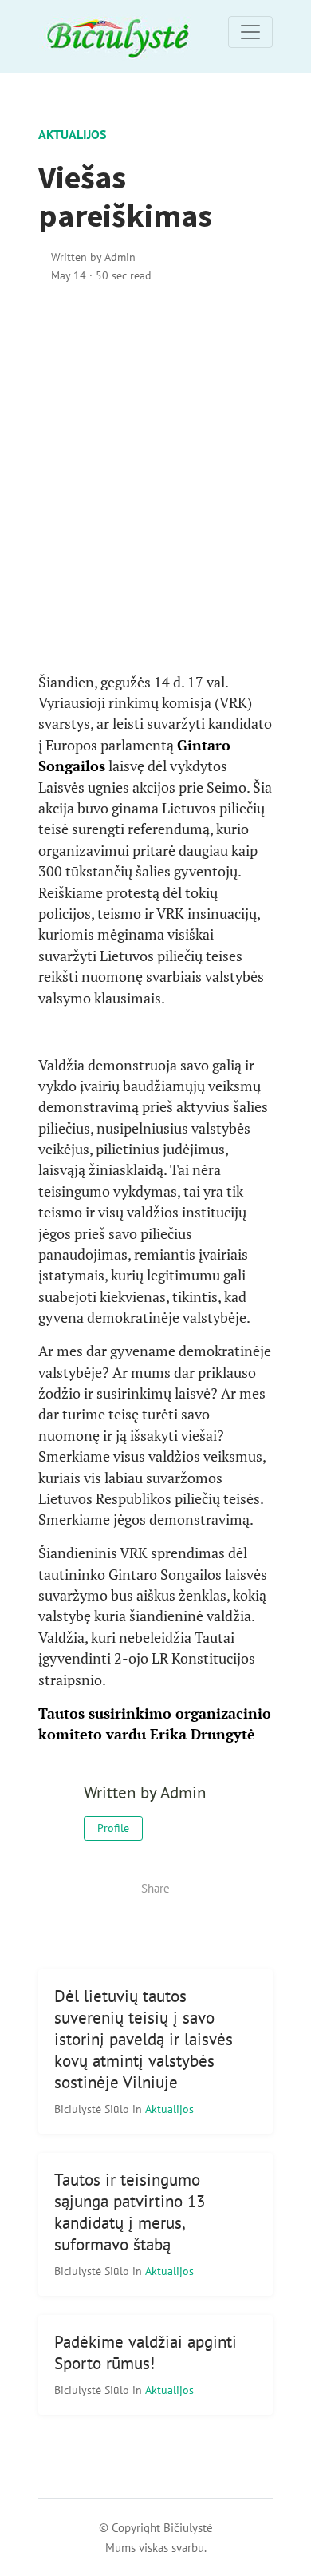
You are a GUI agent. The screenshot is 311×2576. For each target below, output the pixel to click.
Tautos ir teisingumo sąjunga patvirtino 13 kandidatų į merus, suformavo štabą (130, 2212)
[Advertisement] (155, 478)
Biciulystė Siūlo (93, 2109)
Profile (113, 1828)
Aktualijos (72, 134)
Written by (93, 257)
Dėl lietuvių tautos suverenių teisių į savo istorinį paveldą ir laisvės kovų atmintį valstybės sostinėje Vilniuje (144, 2039)
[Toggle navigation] (250, 32)
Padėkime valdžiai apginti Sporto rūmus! (146, 2352)
